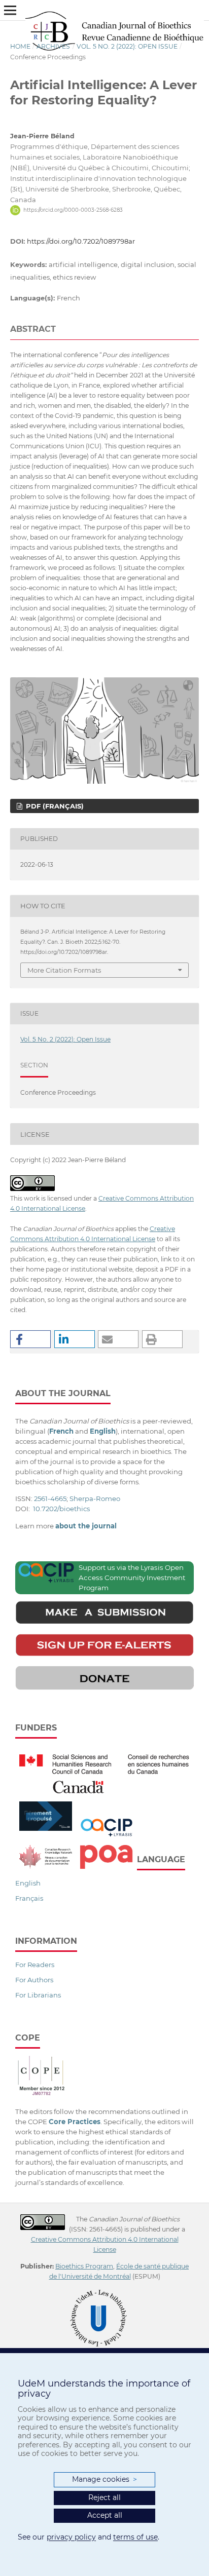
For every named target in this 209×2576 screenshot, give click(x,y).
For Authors (34, 1980)
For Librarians (38, 1995)
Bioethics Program (84, 2266)
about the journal (86, 1526)
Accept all (105, 2515)
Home (20, 46)
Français (29, 1898)
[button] (30, 1339)
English (28, 1883)
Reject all (104, 2497)
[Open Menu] (10, 10)
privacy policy (71, 2537)
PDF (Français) (54, 806)
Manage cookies (104, 2479)
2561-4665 (50, 1498)
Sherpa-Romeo (95, 1498)
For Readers (35, 1965)
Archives (53, 46)
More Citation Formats (64, 970)
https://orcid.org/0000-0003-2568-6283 (73, 210)
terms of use (135, 2537)
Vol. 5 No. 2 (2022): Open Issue (127, 46)
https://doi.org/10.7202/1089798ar (81, 241)
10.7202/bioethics (61, 1509)
